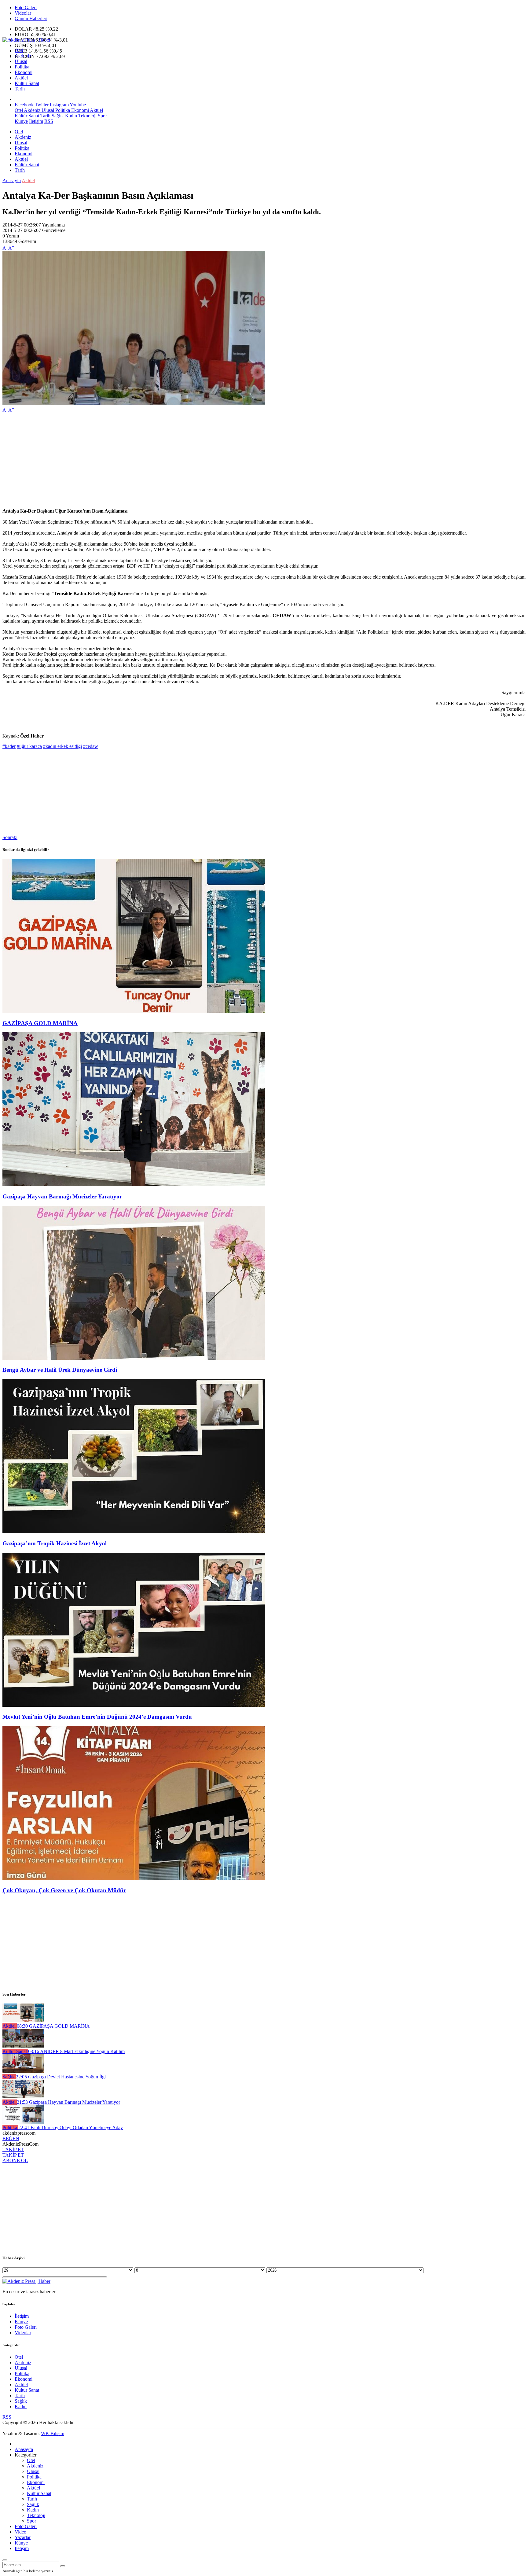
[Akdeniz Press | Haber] (26, 40)
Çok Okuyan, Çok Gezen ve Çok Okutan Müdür (64, 1890)
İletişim (36, 121)
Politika (22, 67)
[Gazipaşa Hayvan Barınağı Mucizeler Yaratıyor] (134, 1185)
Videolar (23, 13)
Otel (19, 50)
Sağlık (57, 116)
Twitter (42, 105)
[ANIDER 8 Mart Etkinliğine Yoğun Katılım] (23, 2046)
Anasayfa (12, 180)
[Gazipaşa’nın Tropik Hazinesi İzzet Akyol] (134, 1531)
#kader (9, 746)
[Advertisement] (186, 461)
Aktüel (21, 78)
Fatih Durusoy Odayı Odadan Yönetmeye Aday (71, 2127)
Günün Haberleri (31, 18)
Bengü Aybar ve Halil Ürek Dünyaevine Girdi (60, 1370)
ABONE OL (15, 2160)
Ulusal (21, 61)
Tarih (20, 89)
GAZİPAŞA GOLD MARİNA (40, 1023)
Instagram (59, 105)
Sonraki (10, 837)
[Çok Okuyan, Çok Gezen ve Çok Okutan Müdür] (134, 1878)
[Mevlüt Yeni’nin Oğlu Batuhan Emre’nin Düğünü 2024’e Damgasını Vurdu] (134, 1705)
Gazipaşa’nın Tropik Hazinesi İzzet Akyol (55, 1543)
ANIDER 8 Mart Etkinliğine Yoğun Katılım (76, 2051)
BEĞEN (11, 2138)
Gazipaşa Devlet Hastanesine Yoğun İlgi (61, 2077)
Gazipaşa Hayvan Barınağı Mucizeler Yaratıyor (62, 1196)
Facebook (24, 105)
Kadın (70, 116)
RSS (49, 121)
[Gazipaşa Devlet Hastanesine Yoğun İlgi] (23, 2071)
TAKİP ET (13, 2149)
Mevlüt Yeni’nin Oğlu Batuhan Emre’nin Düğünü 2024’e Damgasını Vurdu (97, 1717)
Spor (102, 116)
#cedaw (91, 746)
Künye (21, 121)
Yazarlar (23, 2537)
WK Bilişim (53, 2433)
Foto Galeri (26, 7)
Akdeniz (23, 56)
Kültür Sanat (27, 83)
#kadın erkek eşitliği (62, 746)
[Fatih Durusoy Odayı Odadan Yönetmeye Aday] (23, 2122)
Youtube (78, 105)
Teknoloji (87, 116)
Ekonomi (24, 72)
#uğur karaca (29, 746)
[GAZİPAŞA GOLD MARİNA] (134, 1011)
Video (20, 2532)
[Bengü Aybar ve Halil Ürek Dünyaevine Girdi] (134, 1358)
